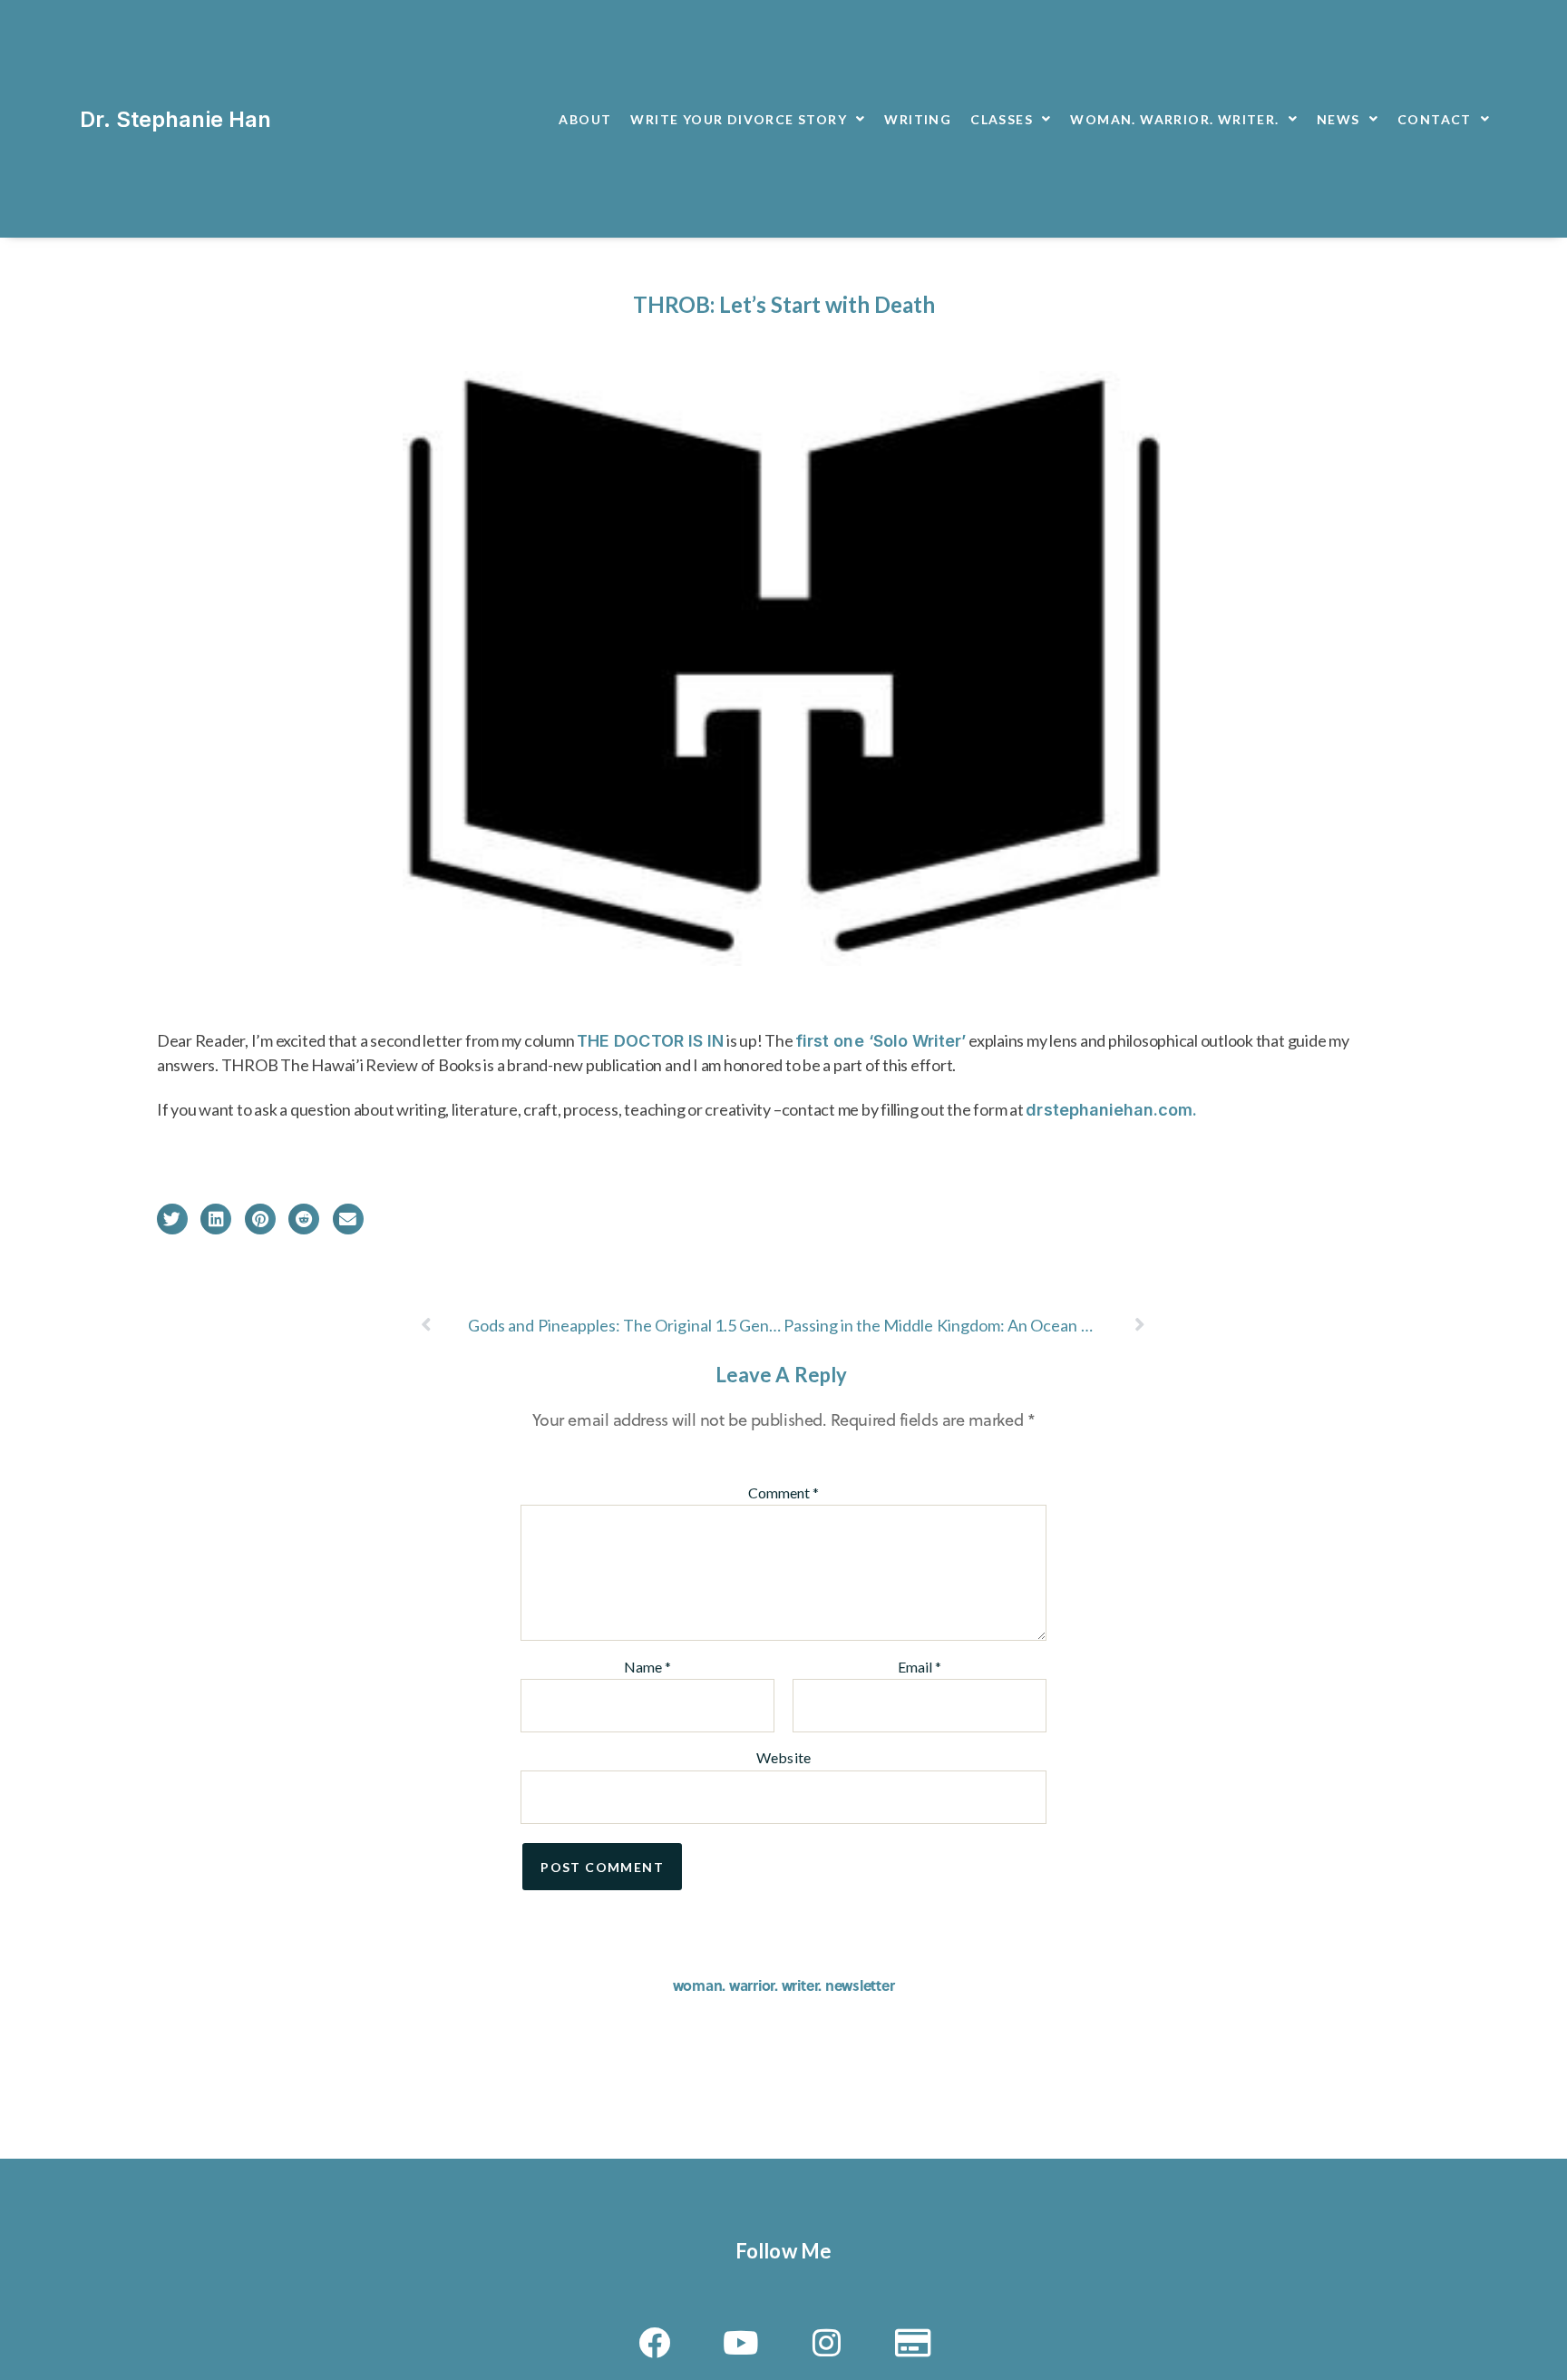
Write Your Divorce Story (739, 119)
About (585, 119)
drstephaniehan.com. (1111, 1110)
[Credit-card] (912, 2343)
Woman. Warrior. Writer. (1174, 119)
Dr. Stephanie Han (175, 119)
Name (647, 1667)
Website (783, 1757)
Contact (1435, 119)
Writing (918, 119)
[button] (172, 1219)
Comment (783, 1493)
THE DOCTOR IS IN (650, 1041)
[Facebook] (655, 2343)
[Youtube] (741, 2343)
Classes (1002, 119)
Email (920, 1667)
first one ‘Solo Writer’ (881, 1041)
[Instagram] (826, 2343)
